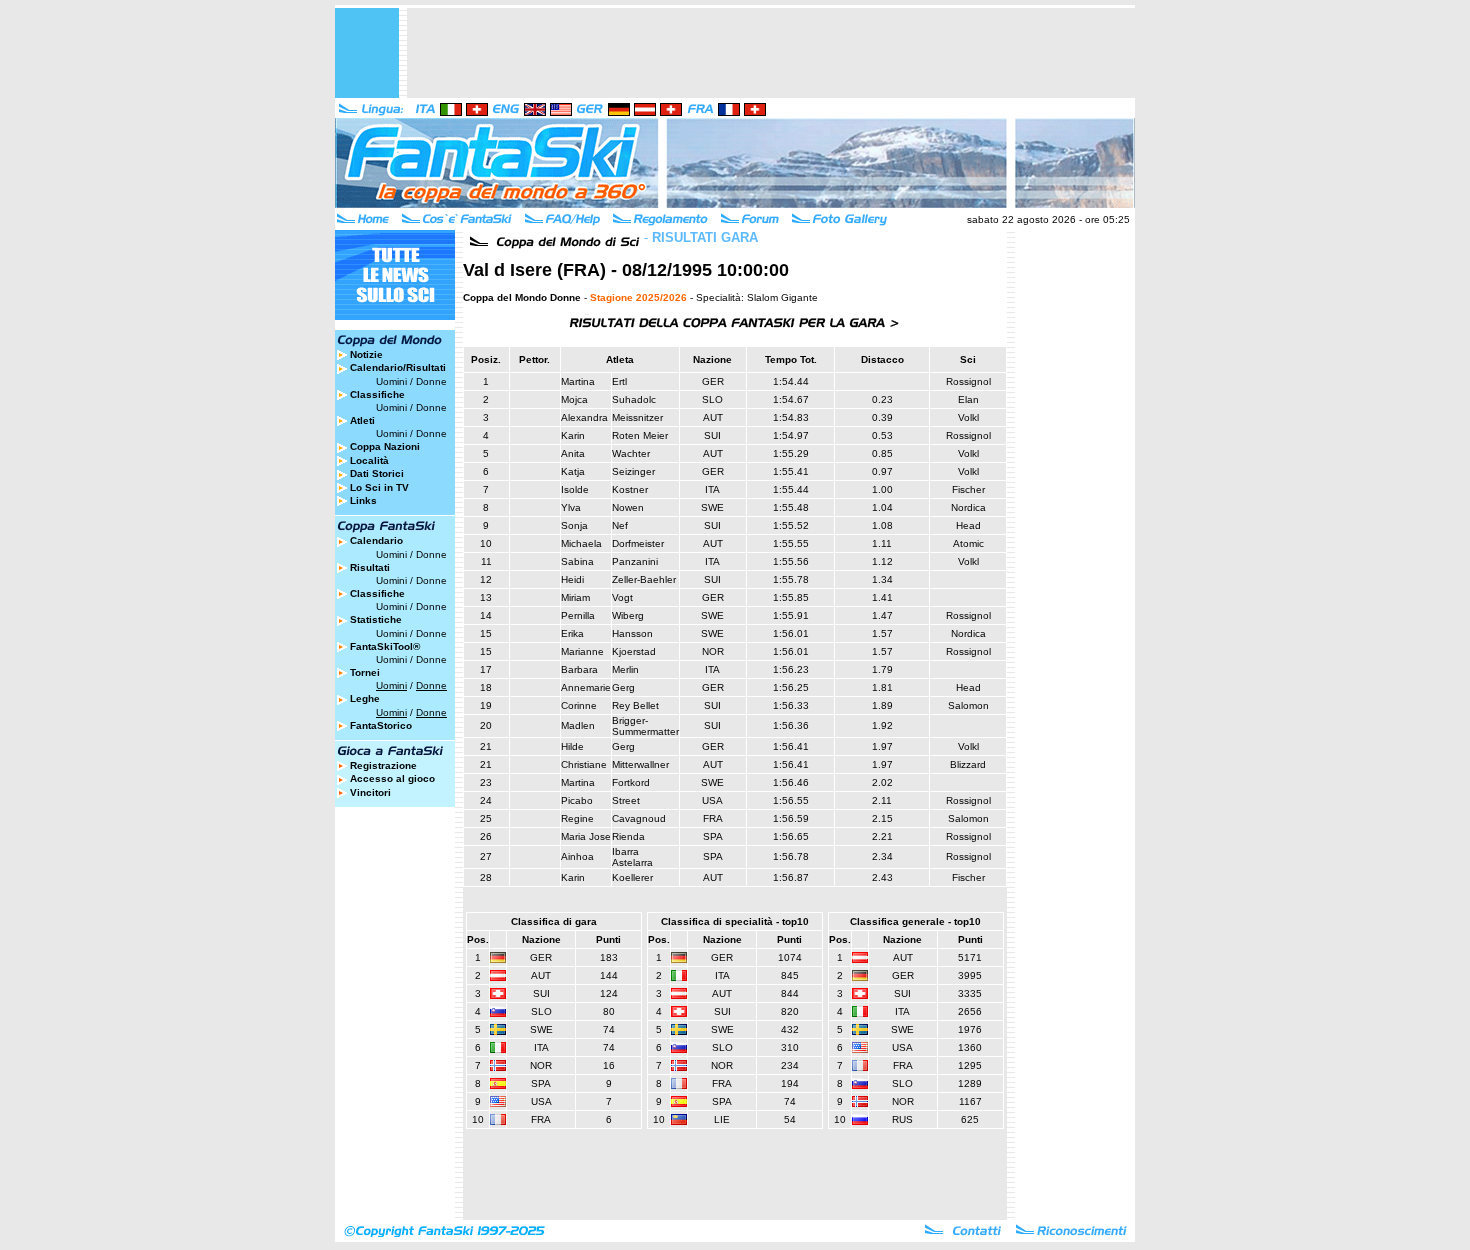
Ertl (619, 381)
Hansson (632, 633)
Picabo (577, 800)
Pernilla (578, 615)
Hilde (572, 746)
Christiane (584, 764)
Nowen (628, 507)
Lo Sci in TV (379, 487)
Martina (578, 381)
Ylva (571, 507)
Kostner (630, 489)
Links (363, 500)
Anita (573, 453)
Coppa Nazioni (385, 446)
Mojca (574, 399)
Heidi (572, 579)
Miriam (575, 597)
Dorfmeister (638, 543)
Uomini (391, 381)
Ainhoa (577, 856)
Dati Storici (377, 473)
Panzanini (635, 561)
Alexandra (584, 417)
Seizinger (633, 471)
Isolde (575, 489)
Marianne (582, 651)
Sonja (574, 525)
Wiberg (628, 615)
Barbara (579, 669)
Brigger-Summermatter (645, 726)
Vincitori (370, 792)
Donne (431, 381)
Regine (577, 818)
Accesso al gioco (392, 778)
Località (369, 460)
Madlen (578, 725)
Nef (620, 525)
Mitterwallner (640, 764)
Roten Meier (640, 435)
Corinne (579, 705)
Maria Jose (586, 836)
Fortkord (631, 782)
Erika (572, 633)
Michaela (581, 543)
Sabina (577, 561)
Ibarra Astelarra (632, 857)
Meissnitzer (637, 417)
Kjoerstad (634, 651)
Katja (573, 471)
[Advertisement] (771, 53)
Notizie (366, 354)
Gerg (623, 687)
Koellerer (632, 877)
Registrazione (383, 765)
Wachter (631, 453)
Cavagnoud (639, 818)
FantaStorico (381, 725)
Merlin (625, 669)
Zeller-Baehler (644, 579)
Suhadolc (634, 399)
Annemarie (586, 687)
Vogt (622, 597)
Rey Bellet (635, 705)
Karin (573, 435)
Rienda (628, 836)
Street (626, 800)
